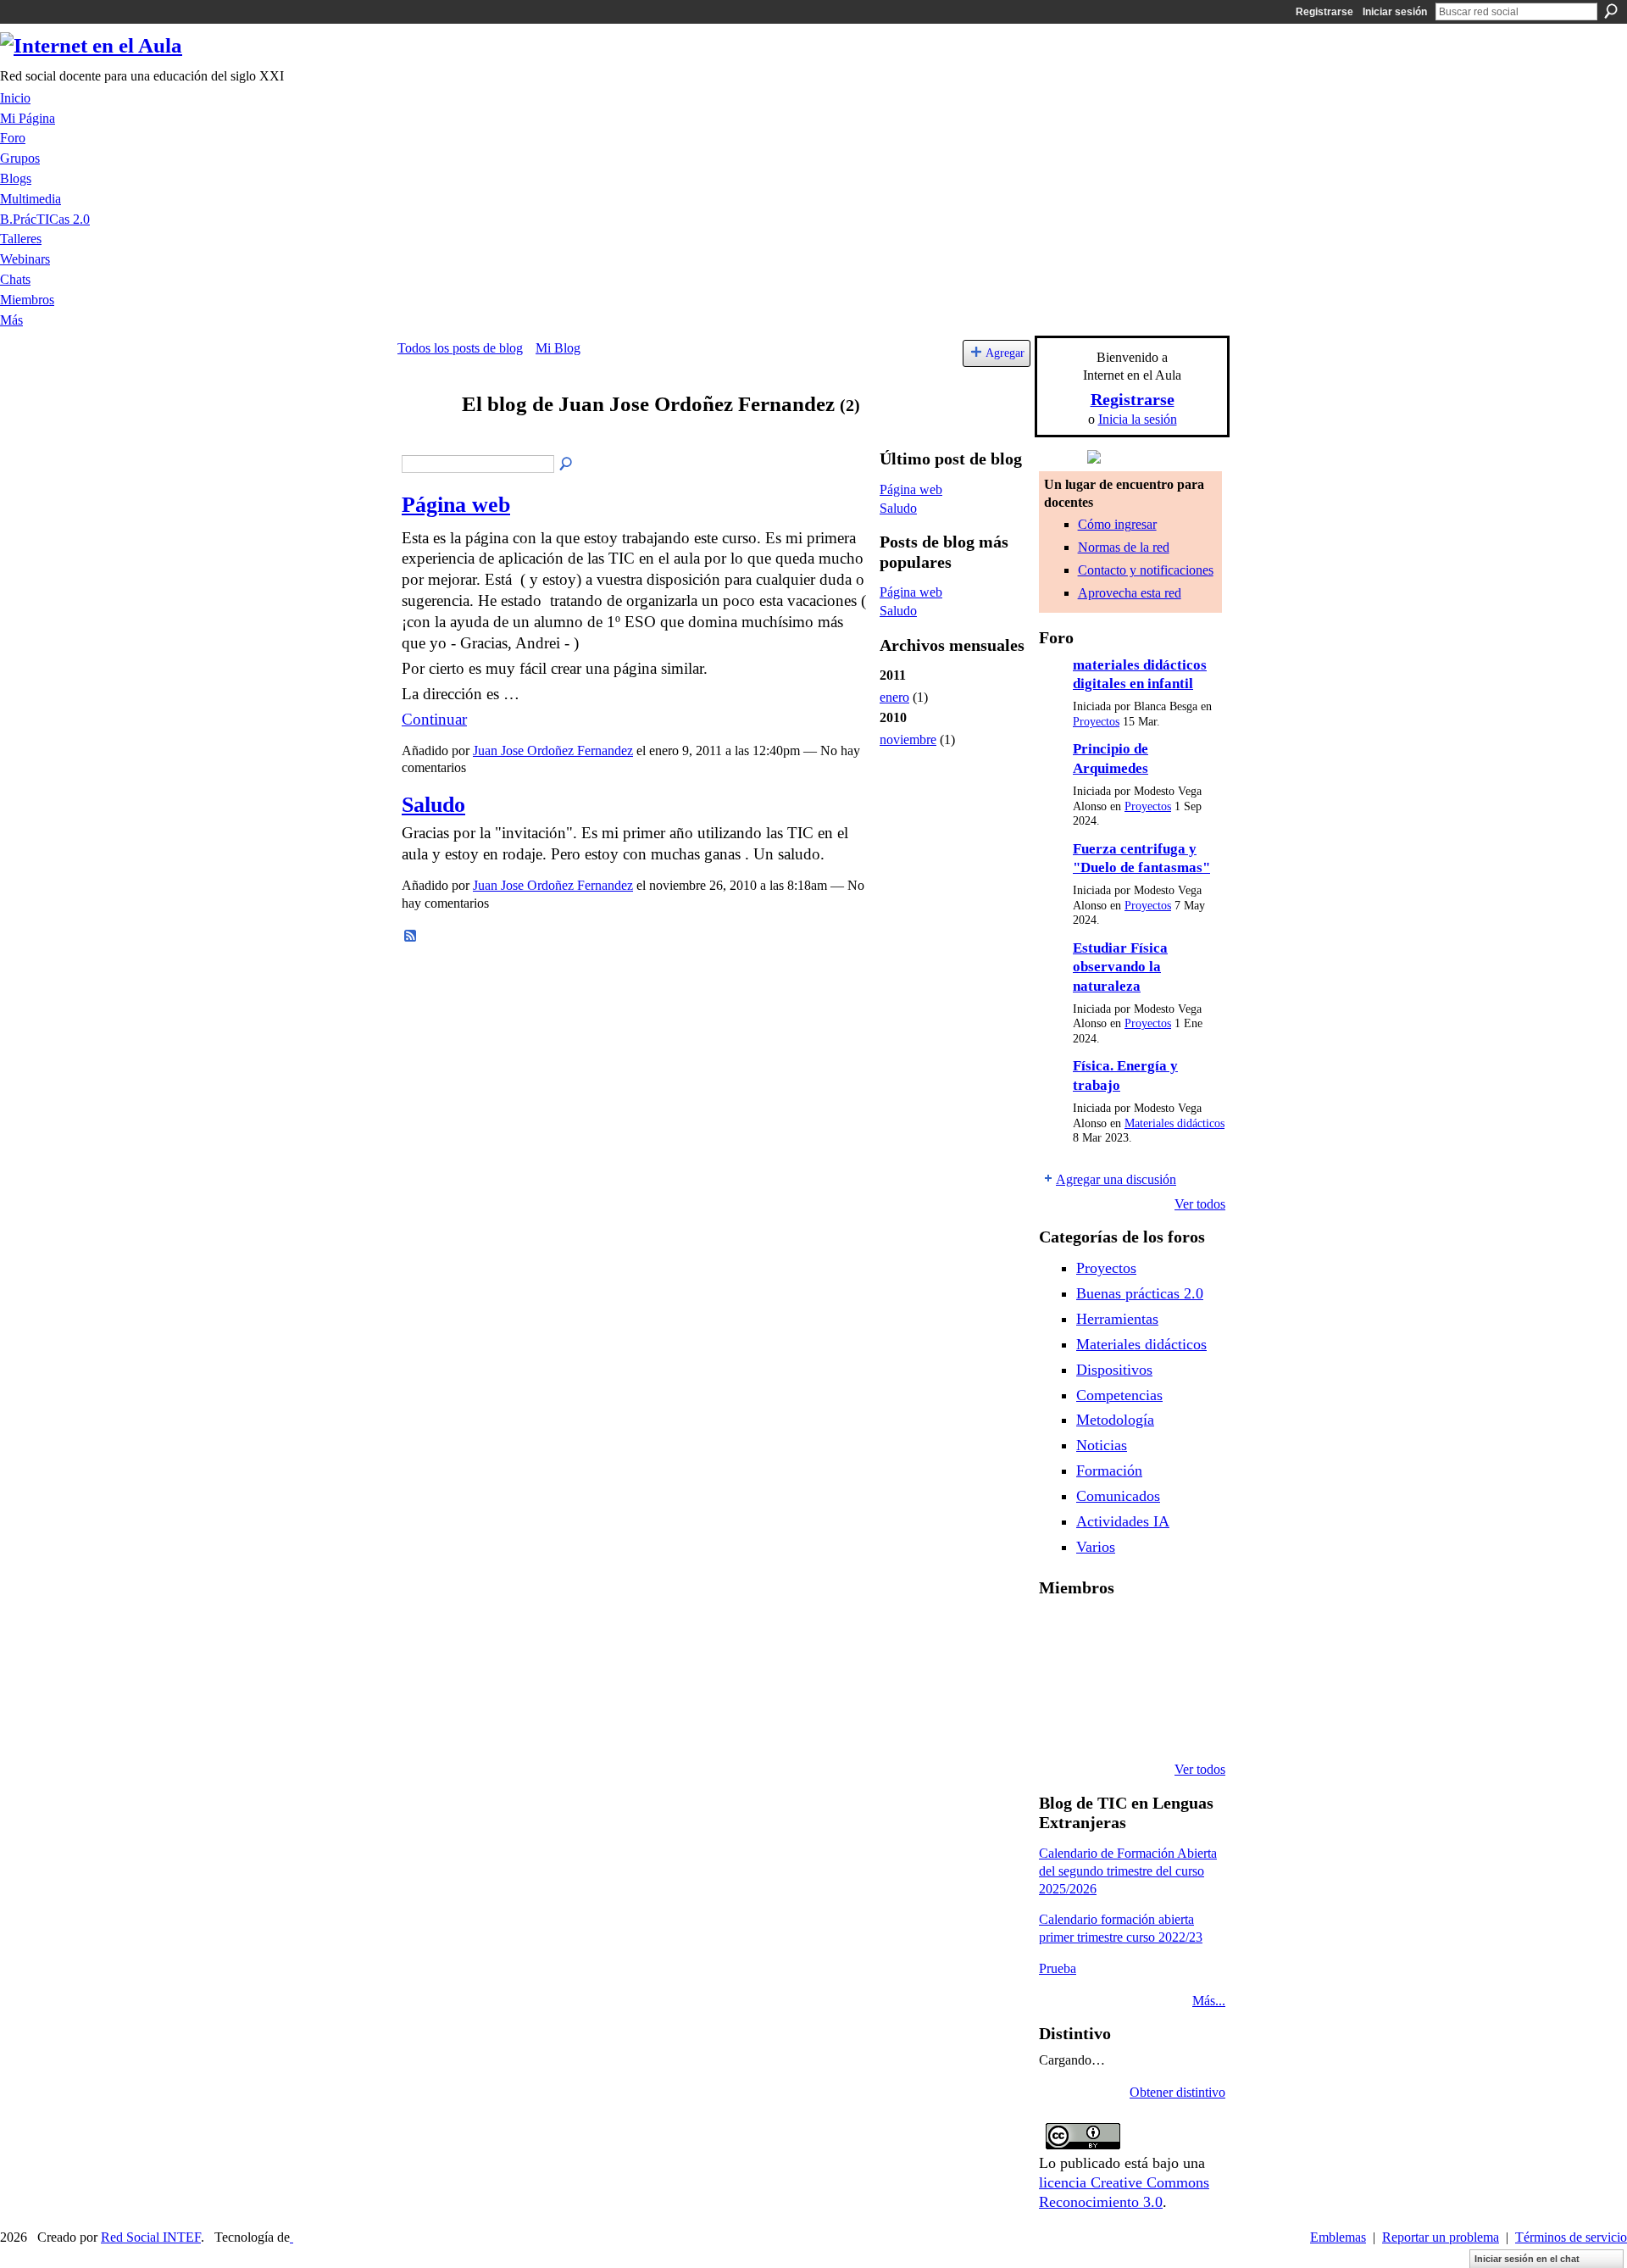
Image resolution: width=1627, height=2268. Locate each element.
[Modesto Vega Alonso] (1189, 1632)
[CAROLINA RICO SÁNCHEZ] (1189, 1724)
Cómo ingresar (1117, 524)
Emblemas (1338, 2237)
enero (894, 697)
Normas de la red (1124, 547)
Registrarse (1324, 12)
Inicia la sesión (1138, 419)
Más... (1209, 2001)
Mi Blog (558, 348)
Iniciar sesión (1395, 12)
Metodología (1115, 1420)
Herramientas (1117, 1319)
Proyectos (1096, 722)
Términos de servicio (1571, 2237)
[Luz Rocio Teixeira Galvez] (1189, 1678)
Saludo (433, 805)
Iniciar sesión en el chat (1527, 2259)
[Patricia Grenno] (1146, 1724)
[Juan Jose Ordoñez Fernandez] (425, 437)
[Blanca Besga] (1146, 1678)
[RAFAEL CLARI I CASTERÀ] (1102, 1632)
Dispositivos (1114, 1370)
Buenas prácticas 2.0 (1140, 1293)
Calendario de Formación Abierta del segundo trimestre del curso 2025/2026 (1128, 1871)
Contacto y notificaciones (1146, 570)
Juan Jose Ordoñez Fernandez (553, 750)
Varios (1096, 1547)
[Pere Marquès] (1059, 1724)
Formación (1109, 1470)
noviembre (908, 739)
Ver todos (1200, 1204)
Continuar (434, 719)
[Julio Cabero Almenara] (1102, 1724)
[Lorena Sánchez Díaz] (1059, 1678)
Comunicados (1118, 1496)
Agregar (1005, 353)
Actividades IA (1123, 1521)
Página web (456, 505)
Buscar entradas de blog (567, 464)
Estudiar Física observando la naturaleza (1120, 967)
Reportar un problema (1441, 2237)
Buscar (1611, 11)
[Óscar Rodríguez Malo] (1146, 1632)
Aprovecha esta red (1130, 593)
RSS (411, 937)
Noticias (1102, 1445)
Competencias (1119, 1395)
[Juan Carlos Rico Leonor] (1102, 1678)
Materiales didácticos (1174, 1123)
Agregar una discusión (1116, 1179)
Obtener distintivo (1177, 2092)
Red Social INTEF (151, 2237)
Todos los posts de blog (460, 348)
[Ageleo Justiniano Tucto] (1059, 1632)
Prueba (1058, 1968)
